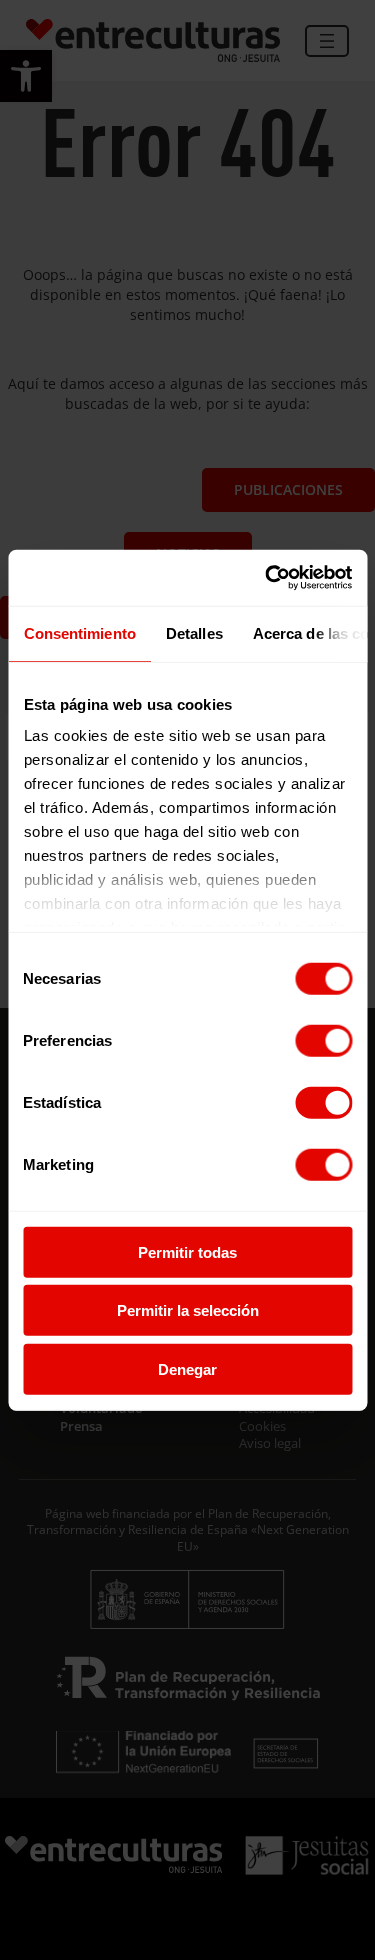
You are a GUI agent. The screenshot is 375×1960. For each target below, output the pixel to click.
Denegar (187, 1368)
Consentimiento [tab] (79, 632)
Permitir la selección (188, 1310)
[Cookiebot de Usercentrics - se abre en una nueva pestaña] (267, 578)
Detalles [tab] (193, 632)
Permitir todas (187, 1251)
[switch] (323, 1040)
